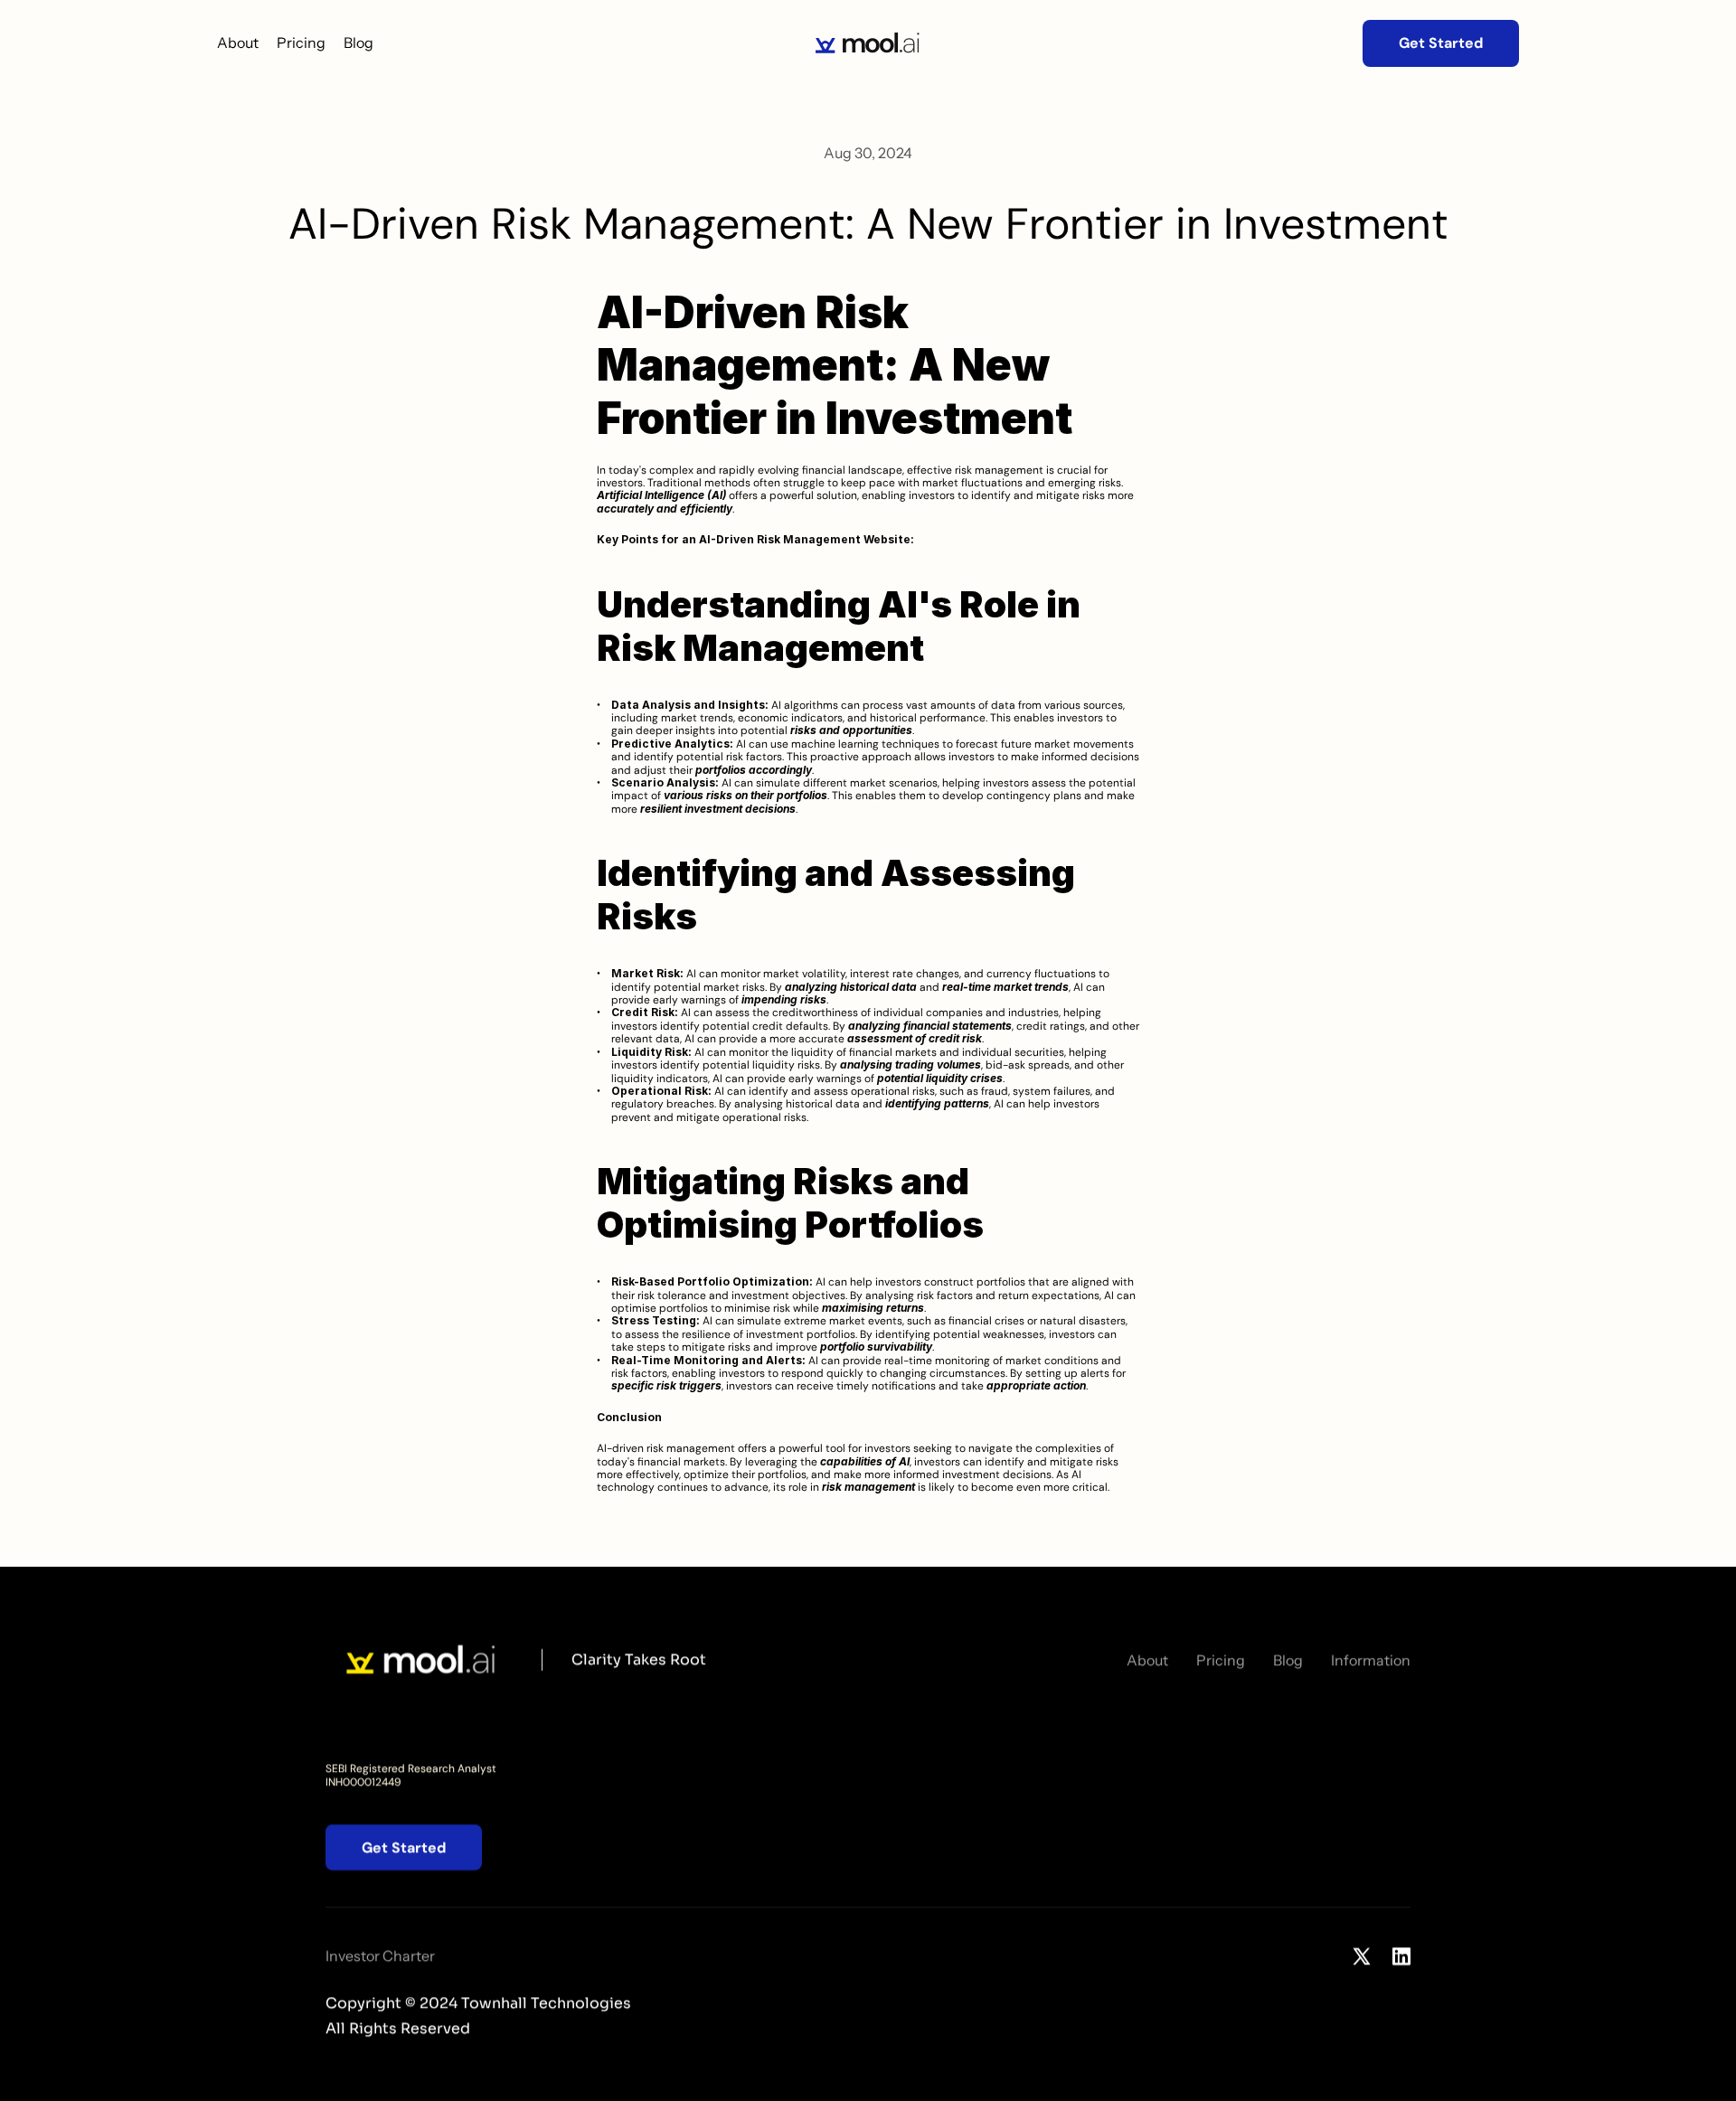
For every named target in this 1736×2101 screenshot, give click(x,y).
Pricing (301, 42)
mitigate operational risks (741, 1117)
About (238, 42)
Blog (359, 42)
